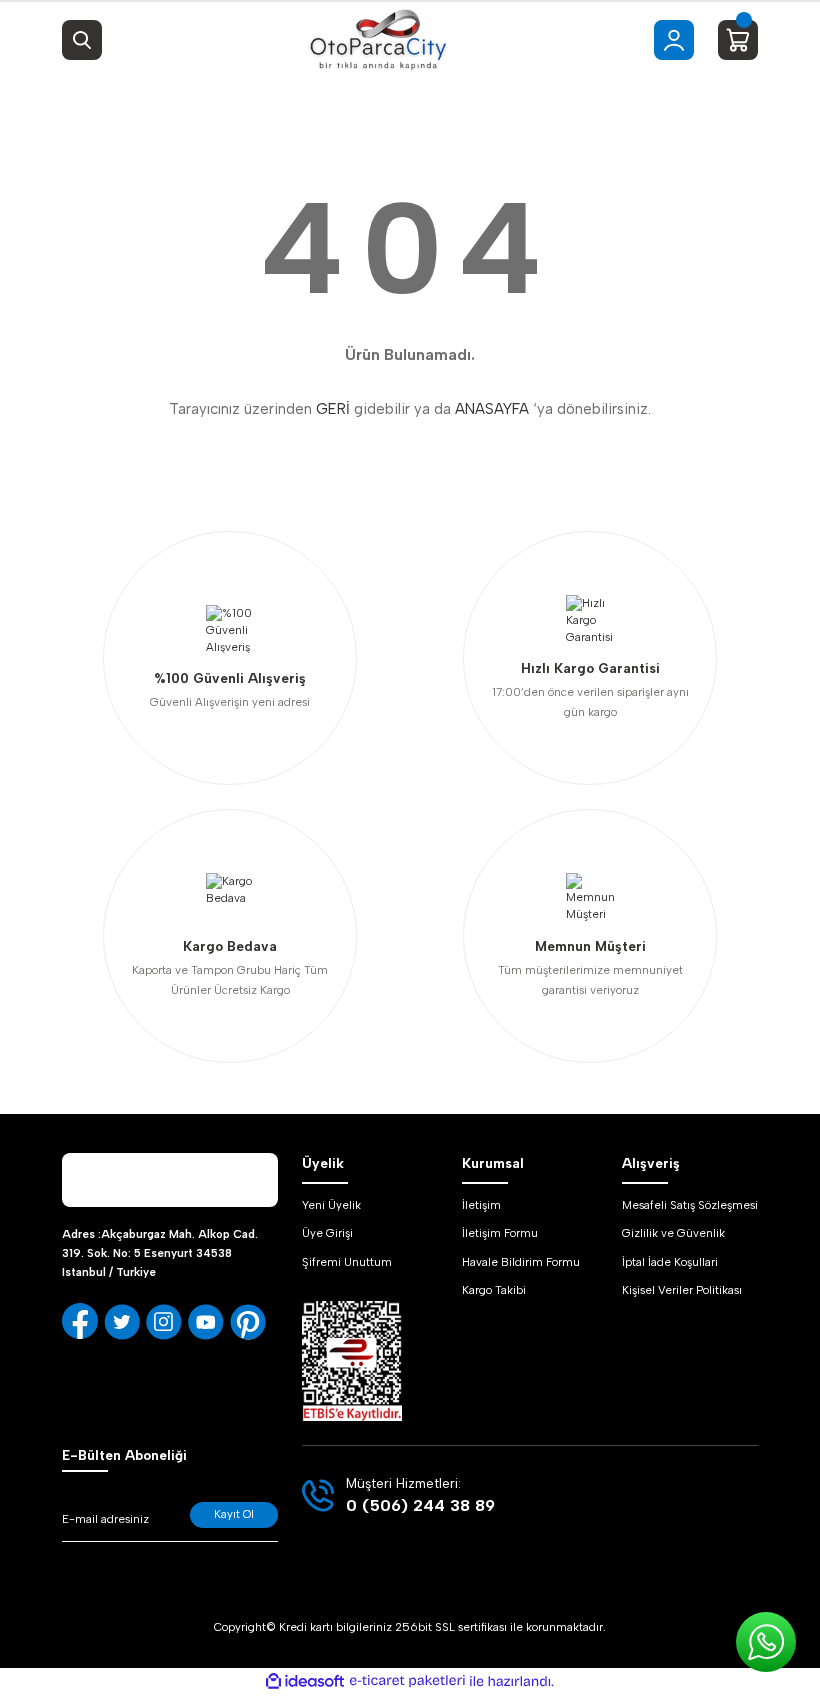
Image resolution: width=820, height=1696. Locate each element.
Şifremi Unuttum (347, 1262)
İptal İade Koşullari (670, 1262)
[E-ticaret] (407, 1681)
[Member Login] (674, 40)
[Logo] (378, 40)
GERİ (333, 409)
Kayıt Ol (234, 1514)
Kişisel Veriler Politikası (682, 1290)
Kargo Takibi (494, 1290)
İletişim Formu (500, 1233)
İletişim (481, 1205)
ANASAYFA (492, 409)
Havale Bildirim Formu (521, 1262)
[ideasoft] (305, 1682)
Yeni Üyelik (331, 1205)
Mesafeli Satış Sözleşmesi (690, 1205)
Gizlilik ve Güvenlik (673, 1233)
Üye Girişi (327, 1233)
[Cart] (738, 40)
